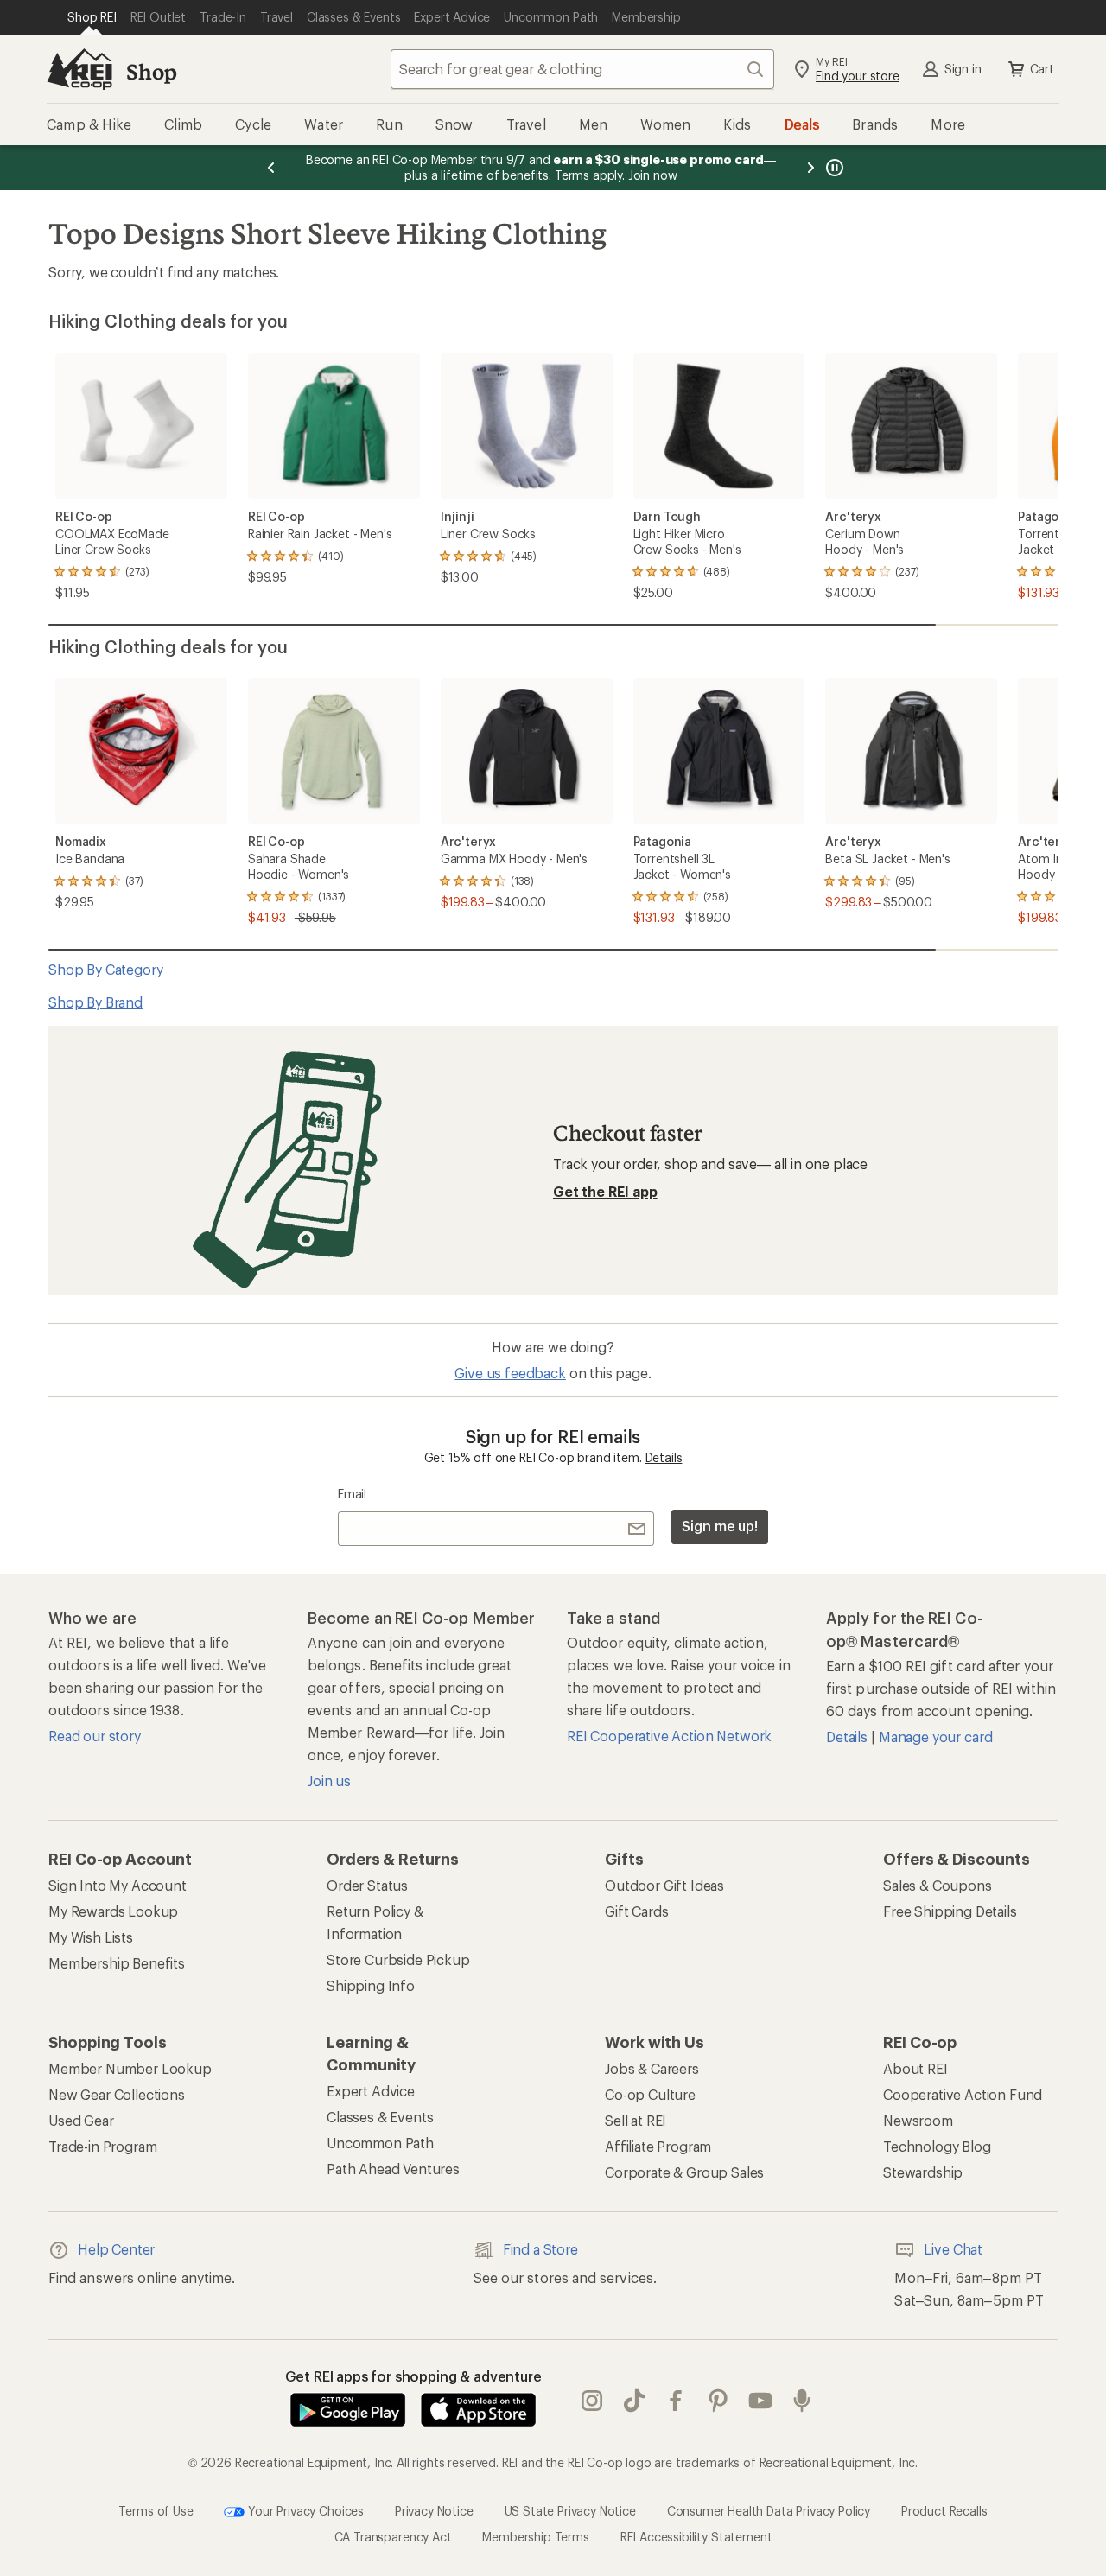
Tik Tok (635, 2401)
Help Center (116, 2249)
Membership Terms (535, 2537)
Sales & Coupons (938, 1885)
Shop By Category (105, 969)
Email (352, 1494)
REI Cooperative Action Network (669, 1736)
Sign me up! (720, 1526)
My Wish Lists (91, 1937)
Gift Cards (636, 1911)
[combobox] (582, 69)
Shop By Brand (95, 1002)
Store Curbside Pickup (398, 1959)
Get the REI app (605, 1191)
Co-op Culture (650, 2094)
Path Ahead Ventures (393, 2169)
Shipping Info (371, 1985)
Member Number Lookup (130, 2068)
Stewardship (923, 2172)
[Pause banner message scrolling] (833, 168)
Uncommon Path (380, 2143)
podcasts (802, 2401)
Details (664, 1457)
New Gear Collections (117, 2094)
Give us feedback (510, 1373)
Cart (1042, 69)
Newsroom (918, 2120)
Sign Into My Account (118, 1885)
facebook (676, 2401)
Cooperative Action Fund (963, 2094)
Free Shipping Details (950, 1911)
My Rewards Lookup (113, 1911)
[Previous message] (271, 168)
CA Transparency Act (393, 2537)
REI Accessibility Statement (696, 2537)
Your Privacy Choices (304, 2510)
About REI (915, 2068)
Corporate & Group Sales (684, 2172)
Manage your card (935, 1736)
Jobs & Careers (652, 2068)
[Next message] (810, 168)
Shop (151, 71)
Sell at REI (636, 2120)
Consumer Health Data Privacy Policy (769, 2510)
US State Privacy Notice (570, 2510)
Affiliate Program (658, 2146)
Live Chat (953, 2249)
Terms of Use (156, 2510)
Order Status (367, 1885)
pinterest (718, 2401)
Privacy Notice (434, 2510)
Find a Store (540, 2249)
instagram (592, 2401)
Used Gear (81, 2120)
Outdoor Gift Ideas (664, 1885)
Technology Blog (937, 2146)
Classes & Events (380, 2117)
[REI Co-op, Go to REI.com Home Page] (79, 69)
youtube (761, 2401)
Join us (329, 1781)
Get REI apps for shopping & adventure (413, 2376)
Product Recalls (944, 2510)
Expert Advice (371, 2091)
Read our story (95, 1736)
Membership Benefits (117, 1963)
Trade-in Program (102, 2146)
